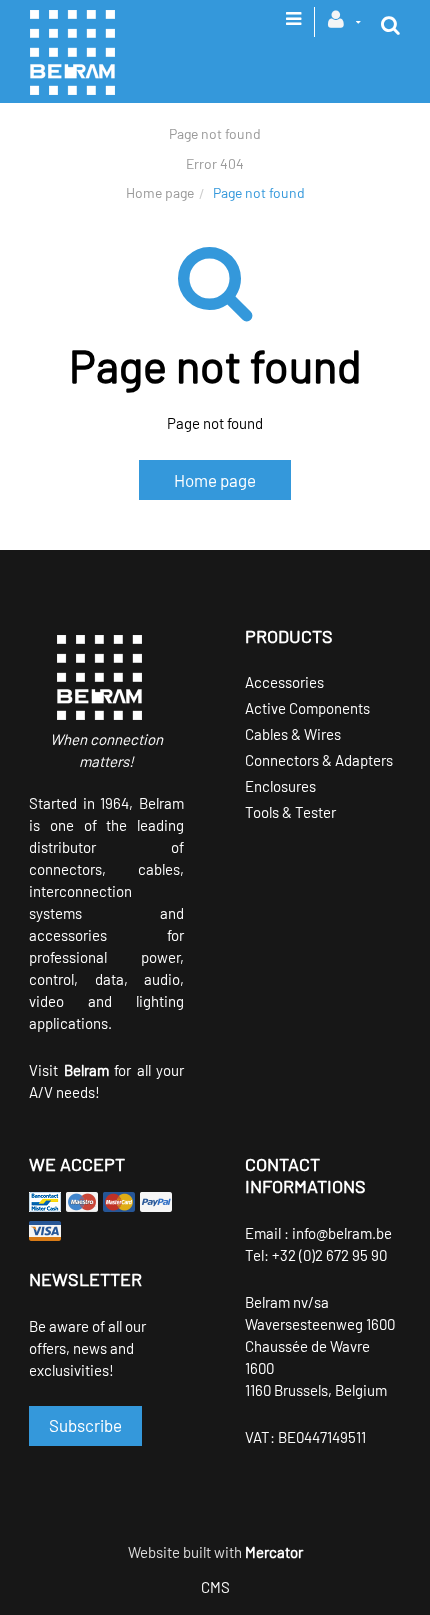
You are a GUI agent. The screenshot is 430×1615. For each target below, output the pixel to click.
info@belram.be (342, 1233)
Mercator (274, 1552)
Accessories (284, 682)
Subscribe (85, 1425)
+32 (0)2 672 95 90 (329, 1255)
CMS (215, 1587)
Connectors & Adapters (319, 760)
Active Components (307, 708)
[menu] (293, 25)
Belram (86, 1070)
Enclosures (280, 786)
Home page (160, 192)
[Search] (390, 25)
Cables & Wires (293, 734)
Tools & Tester (290, 812)
